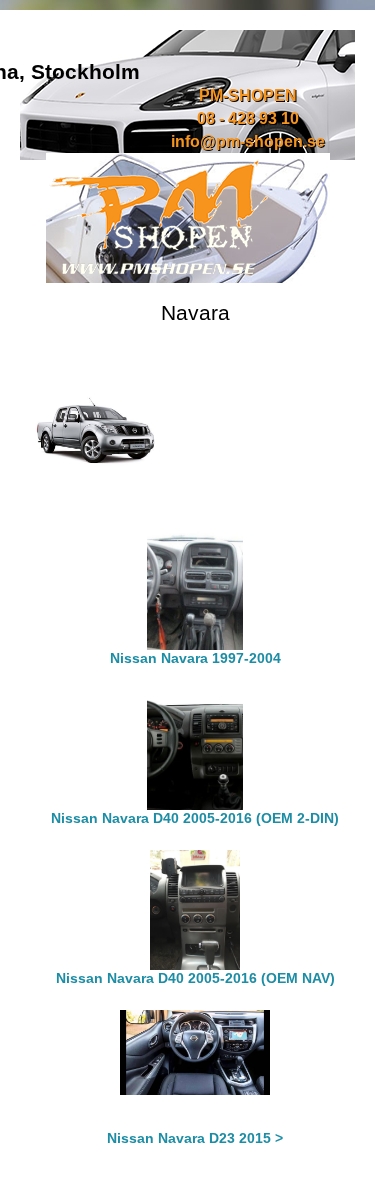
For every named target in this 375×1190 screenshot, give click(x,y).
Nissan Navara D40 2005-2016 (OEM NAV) (195, 978)
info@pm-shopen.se (248, 141)
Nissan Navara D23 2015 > (195, 1138)
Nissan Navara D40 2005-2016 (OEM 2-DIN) (195, 818)
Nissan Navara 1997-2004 (195, 658)
